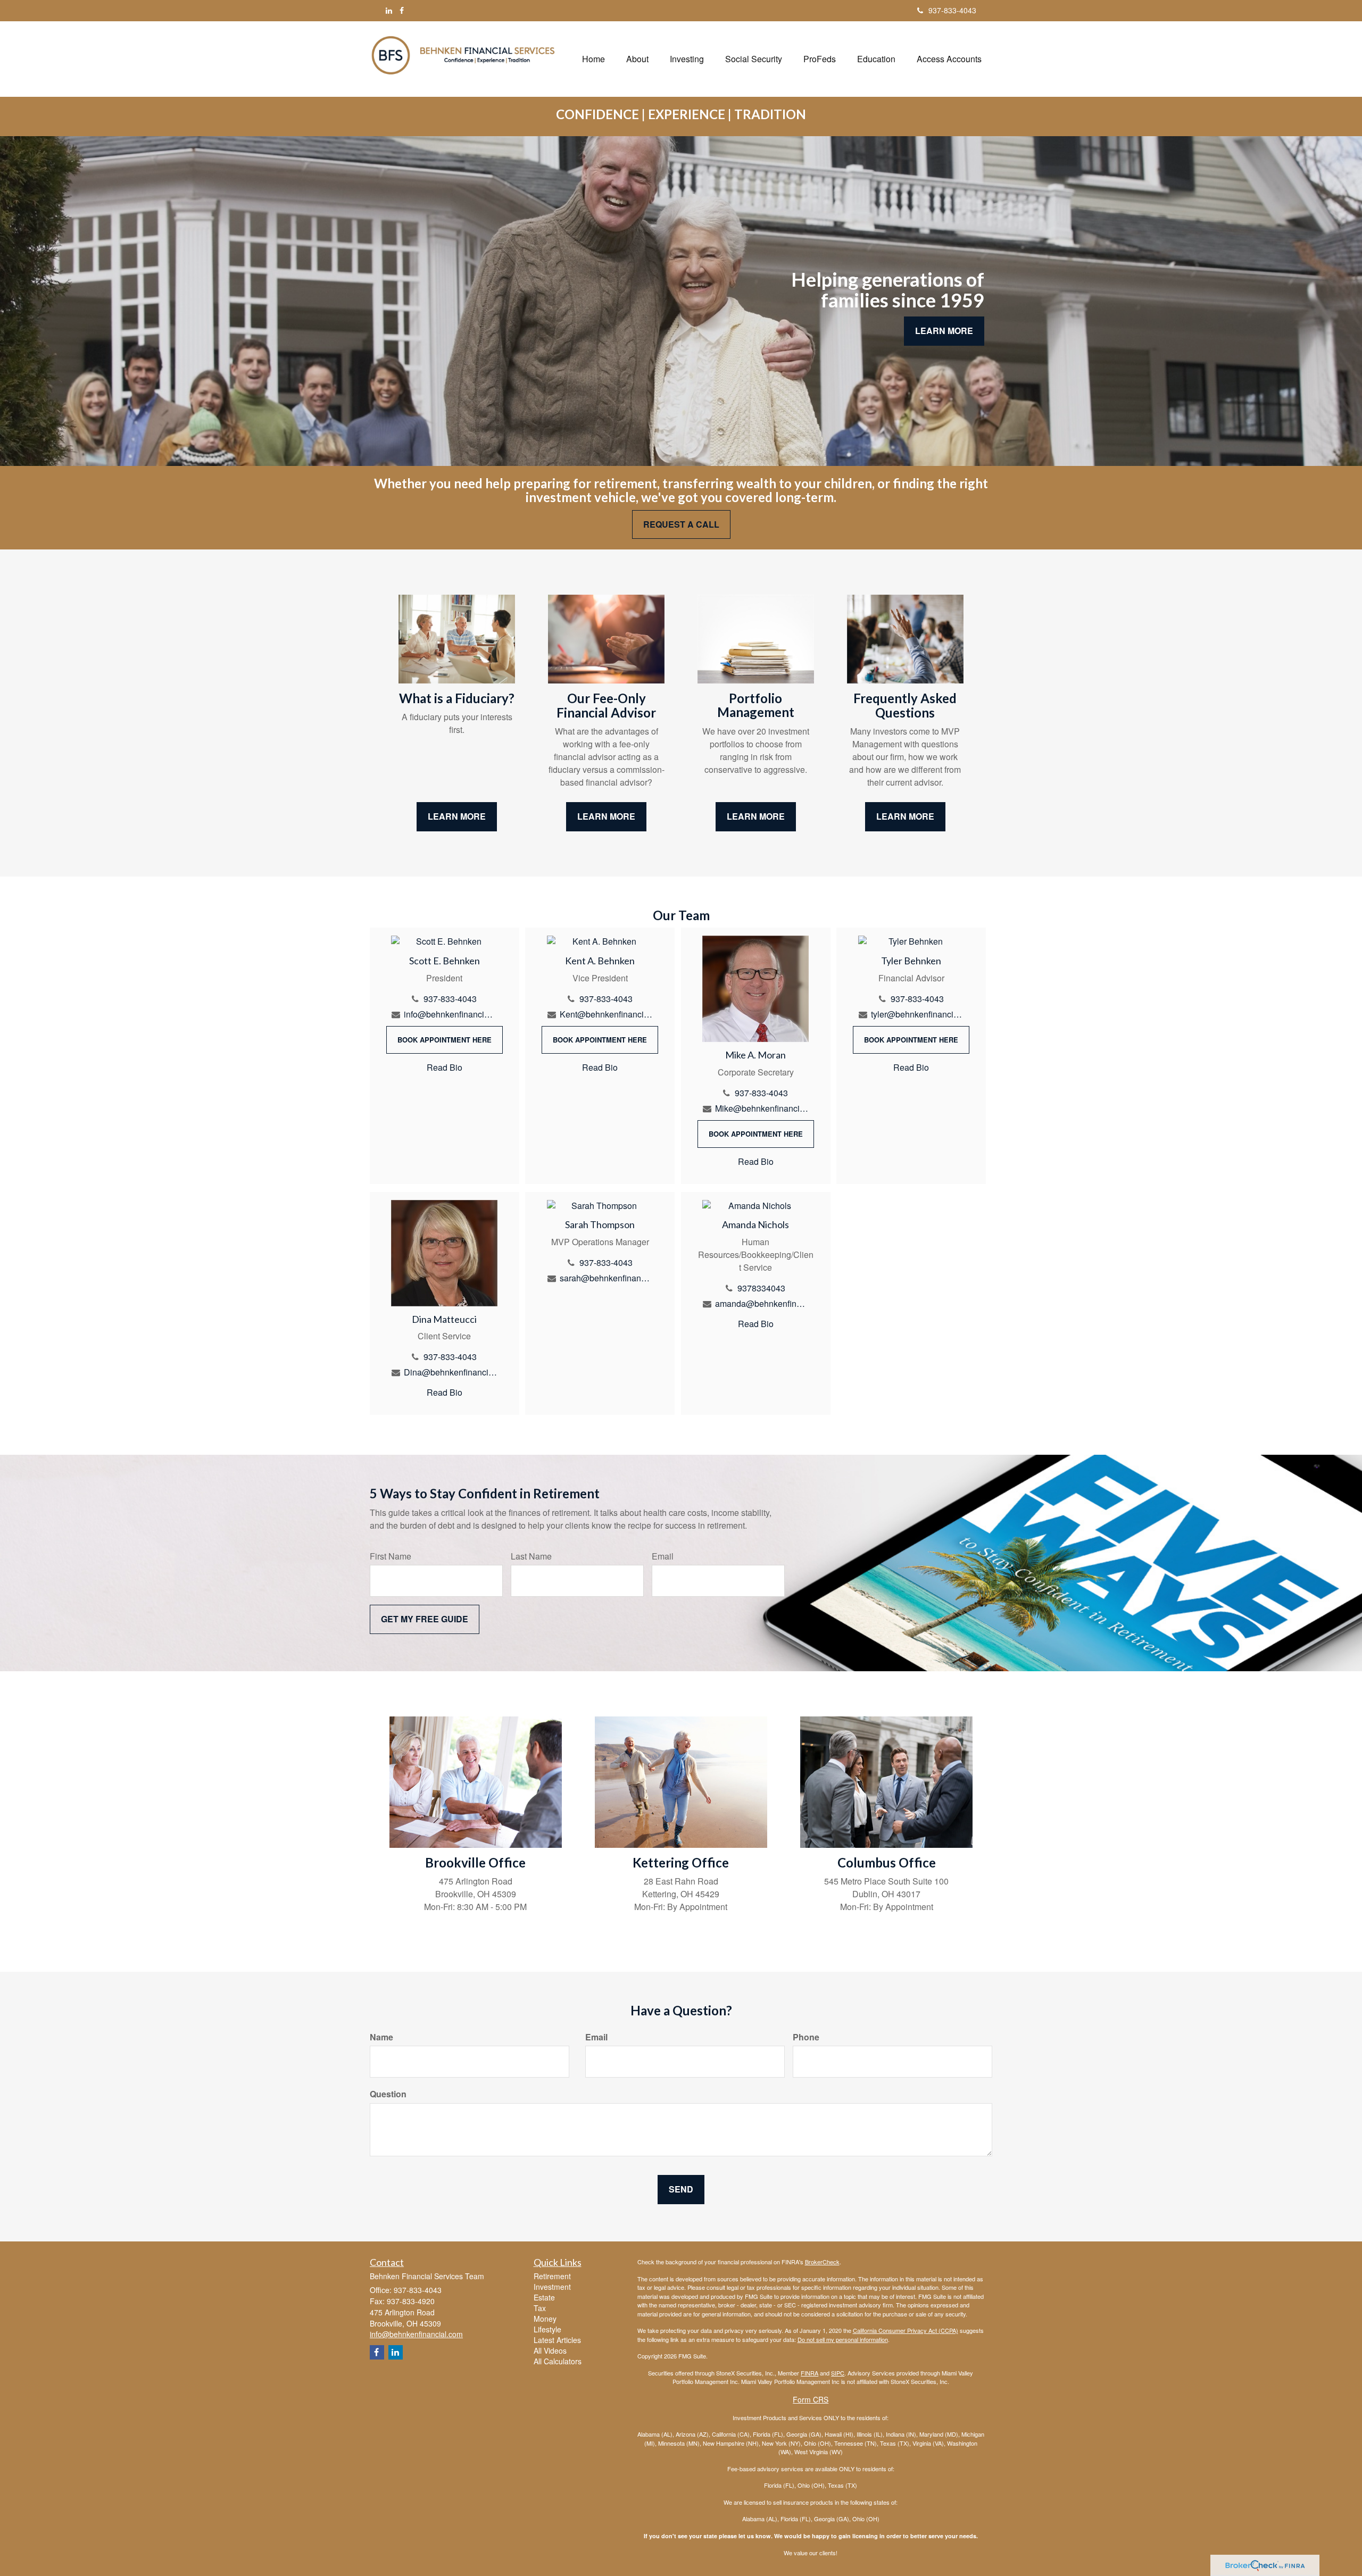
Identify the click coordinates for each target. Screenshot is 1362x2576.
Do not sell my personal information (843, 2339)
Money (545, 2319)
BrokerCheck (822, 2262)
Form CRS (811, 2399)
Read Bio (445, 1067)
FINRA (809, 2373)
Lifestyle (547, 2329)
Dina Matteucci (444, 1319)
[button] (637, 59)
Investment (552, 2287)
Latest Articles (557, 2340)
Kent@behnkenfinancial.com (606, 1014)
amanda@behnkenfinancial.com (762, 1303)
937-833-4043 (952, 10)
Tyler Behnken (911, 961)
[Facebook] (402, 10)
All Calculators (558, 2361)
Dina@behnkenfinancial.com (450, 1372)
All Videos (550, 2350)
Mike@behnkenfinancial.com (762, 1108)
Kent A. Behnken (600, 961)
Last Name (531, 1556)
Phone (806, 2037)
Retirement (552, 2276)
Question (388, 2094)
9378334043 (761, 1288)
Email (663, 1556)
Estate (544, 2297)
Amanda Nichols (755, 1224)
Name (381, 2037)
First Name (391, 1556)
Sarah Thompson (600, 1224)
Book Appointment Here (445, 1040)
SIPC (838, 2373)
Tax (540, 2308)
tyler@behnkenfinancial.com (917, 1014)
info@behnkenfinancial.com (450, 1014)
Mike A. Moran (755, 1055)
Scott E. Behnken (445, 961)
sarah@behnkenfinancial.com (606, 1278)
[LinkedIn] (389, 10)
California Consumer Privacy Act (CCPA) (906, 2330)
